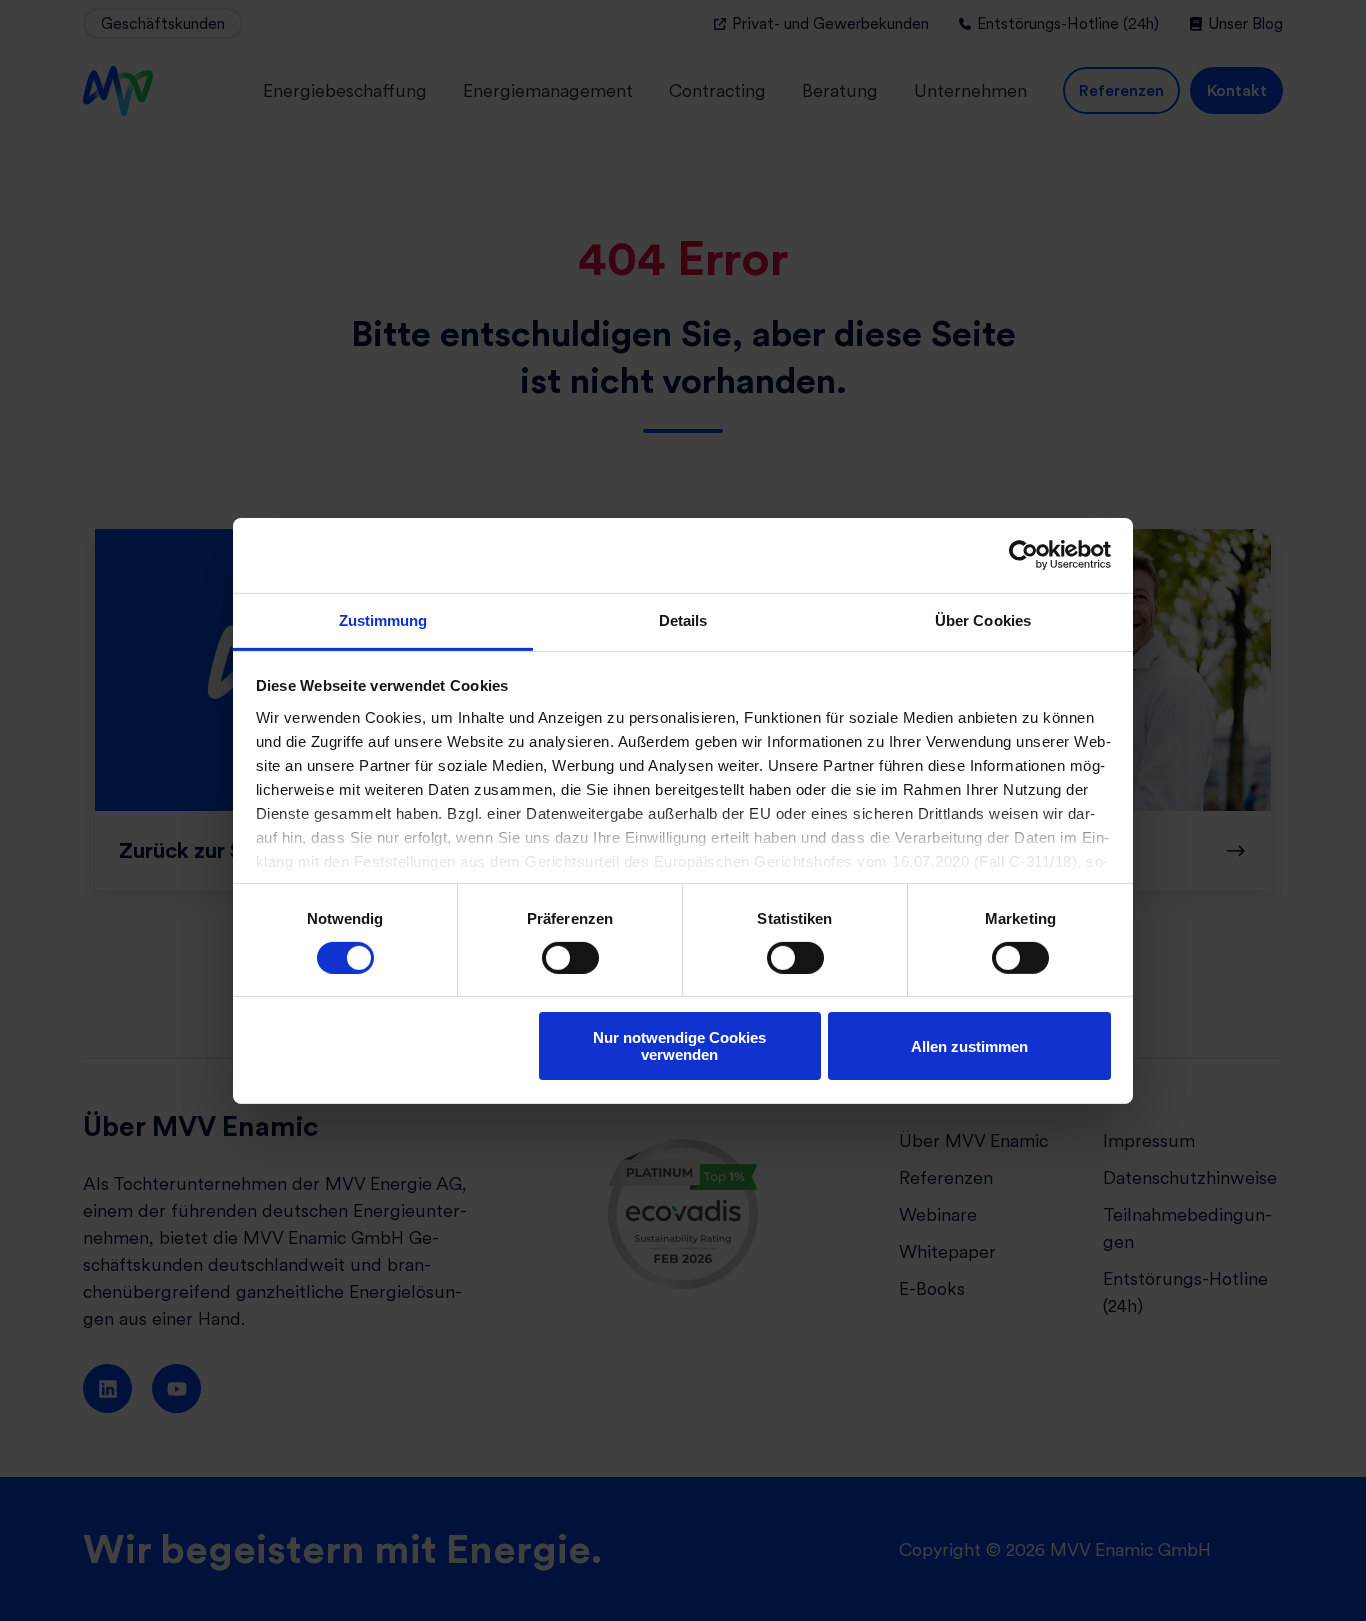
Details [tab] (683, 619)
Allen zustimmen (969, 1046)
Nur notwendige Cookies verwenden (679, 1046)
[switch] (570, 958)
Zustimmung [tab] (383, 619)
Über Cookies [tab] (983, 619)
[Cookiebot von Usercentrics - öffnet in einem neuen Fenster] (1023, 555)
